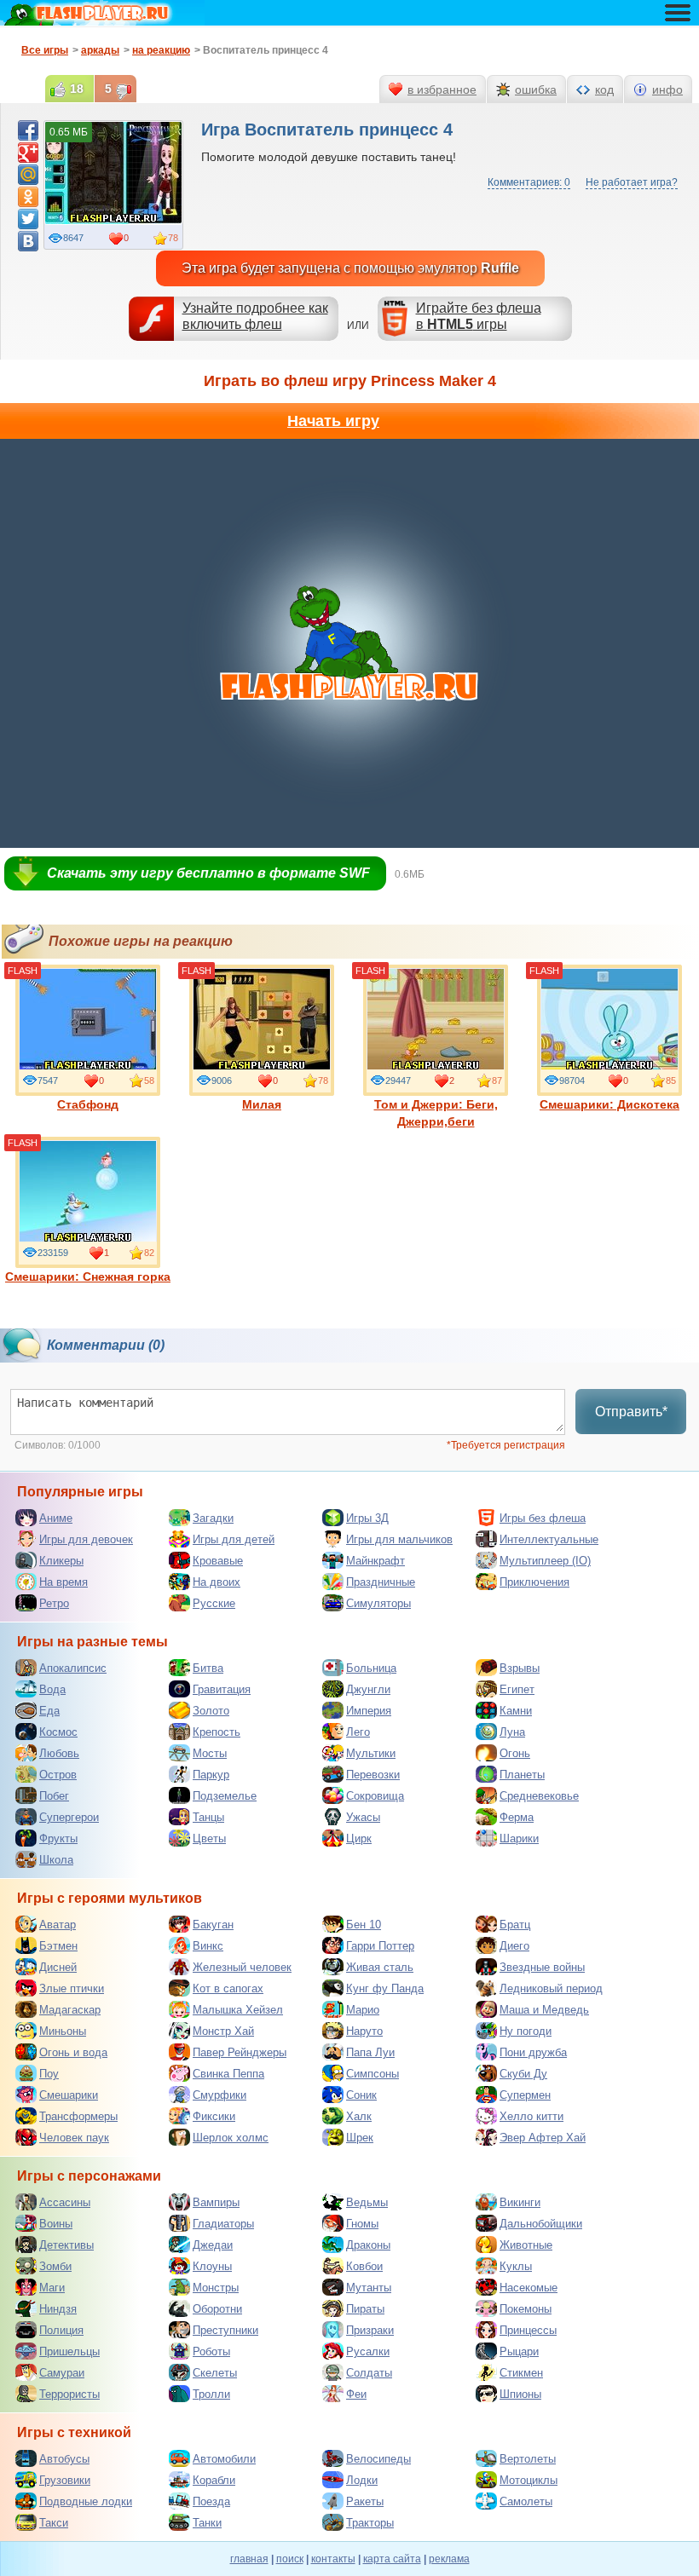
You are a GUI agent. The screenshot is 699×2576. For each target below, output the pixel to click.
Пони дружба (533, 2052)
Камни (516, 1711)
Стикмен (521, 2373)
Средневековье (539, 1796)
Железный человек (242, 1967)
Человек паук (74, 2138)
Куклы (516, 2266)
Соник (361, 2095)
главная (249, 2559)
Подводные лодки (86, 2501)
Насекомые (529, 2288)
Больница (371, 1668)
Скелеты (215, 2373)
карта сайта (392, 2559)
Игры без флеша (543, 1518)
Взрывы (520, 1668)
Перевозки (373, 1775)
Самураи (62, 2373)
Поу (49, 2074)
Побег (54, 1796)
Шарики (519, 1838)
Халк (359, 2116)
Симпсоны (373, 2074)
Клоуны (212, 2266)
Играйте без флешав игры (479, 316)
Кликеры (61, 1561)
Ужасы (363, 1817)
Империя (369, 1711)
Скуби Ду (523, 2074)
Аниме (56, 1518)
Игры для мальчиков (399, 1539)
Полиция (61, 2330)
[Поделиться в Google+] (28, 153)
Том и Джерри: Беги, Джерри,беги (436, 1113)
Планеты (522, 1775)
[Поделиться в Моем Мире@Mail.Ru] (28, 175)
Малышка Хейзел (238, 2010)
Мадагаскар (70, 2010)
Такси (54, 2523)
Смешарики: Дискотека (609, 1104)
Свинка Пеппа (228, 2074)
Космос (58, 1732)
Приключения (534, 1582)
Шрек (360, 2138)
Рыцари (519, 2351)
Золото (211, 1711)
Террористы (69, 2394)
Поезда (211, 2501)
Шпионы (520, 2394)
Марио (363, 2010)
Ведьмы (367, 2202)
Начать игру (333, 421)
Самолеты (526, 2501)
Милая (262, 1104)
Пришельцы (69, 2351)
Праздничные (381, 1582)
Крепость (217, 1732)
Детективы (66, 2245)
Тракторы (370, 2523)
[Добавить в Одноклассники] (28, 197)
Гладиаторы (223, 2224)
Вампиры (216, 2202)
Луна (512, 1732)
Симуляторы (378, 1603)
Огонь (515, 1753)
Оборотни (217, 2309)
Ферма (517, 1817)
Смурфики (220, 2095)
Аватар (58, 1925)
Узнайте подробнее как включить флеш (255, 316)
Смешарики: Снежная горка (88, 1276)
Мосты (210, 1753)
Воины (56, 2224)
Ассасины (65, 2202)
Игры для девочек (86, 1539)
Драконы (368, 2245)
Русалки (368, 2351)
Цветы (209, 1838)
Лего (358, 1732)
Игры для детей (234, 1539)
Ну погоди (526, 2031)
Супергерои (69, 1817)
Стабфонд (88, 1104)
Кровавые (218, 1561)
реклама (449, 2559)
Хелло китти (531, 2116)
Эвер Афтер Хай (543, 2138)
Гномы (362, 2224)
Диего (514, 1946)
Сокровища (375, 1796)
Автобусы (64, 2459)
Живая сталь (380, 1967)
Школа (56, 1860)
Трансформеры (78, 2116)
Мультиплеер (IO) (545, 1561)
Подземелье (225, 1796)
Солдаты (369, 2373)
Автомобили (224, 2459)
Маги (52, 2288)
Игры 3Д (367, 1518)
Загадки (213, 1518)
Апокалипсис (73, 1668)
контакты (333, 2559)
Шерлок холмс (231, 2138)
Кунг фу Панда (385, 1988)
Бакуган (213, 1925)
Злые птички (72, 1988)
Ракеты (365, 2501)
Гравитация (222, 1689)
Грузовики (65, 2480)
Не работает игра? (632, 182)
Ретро (54, 1603)
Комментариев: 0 (529, 182)
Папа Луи (370, 2052)
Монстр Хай (223, 2031)
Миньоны (63, 2031)
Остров (58, 1775)
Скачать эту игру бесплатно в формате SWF (208, 873)
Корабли (214, 2480)
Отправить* (631, 1412)
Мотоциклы (529, 2480)
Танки (207, 2523)
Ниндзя (58, 2309)
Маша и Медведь (544, 2010)
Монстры (216, 2288)
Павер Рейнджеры (240, 2052)
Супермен (525, 2095)
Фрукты (58, 1838)
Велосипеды (378, 2459)
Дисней (58, 1967)
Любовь (59, 1753)
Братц (515, 1925)
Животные (526, 2245)
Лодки (362, 2480)
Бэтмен (58, 1946)
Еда (49, 1711)
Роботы (211, 2351)
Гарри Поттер (380, 1946)
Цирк (359, 1838)
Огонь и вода (73, 2052)
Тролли (211, 2394)
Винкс (208, 1946)
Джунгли (368, 1689)
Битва (208, 1668)
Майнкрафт (375, 1561)
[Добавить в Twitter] (28, 219)
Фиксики (214, 2116)
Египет (517, 1689)
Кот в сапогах (228, 1988)
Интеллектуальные (549, 1539)
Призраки (370, 2330)
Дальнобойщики (541, 2224)
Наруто (364, 2031)
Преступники (225, 2330)
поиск (290, 2559)
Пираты (365, 2309)
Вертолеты (528, 2459)
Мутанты (369, 2288)
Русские (214, 1603)
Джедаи (213, 2245)
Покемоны (526, 2309)
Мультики (371, 1753)
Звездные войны (542, 1967)
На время (64, 1582)
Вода (52, 1689)
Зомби (55, 2266)
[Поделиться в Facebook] (28, 130)
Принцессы (528, 2330)
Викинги (520, 2202)
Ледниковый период (551, 1988)
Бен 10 (364, 1925)
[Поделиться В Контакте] (28, 241)
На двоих (217, 1582)
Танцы (208, 1817)
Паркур (211, 1775)
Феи (356, 2394)
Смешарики (69, 2095)
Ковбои (364, 2266)
